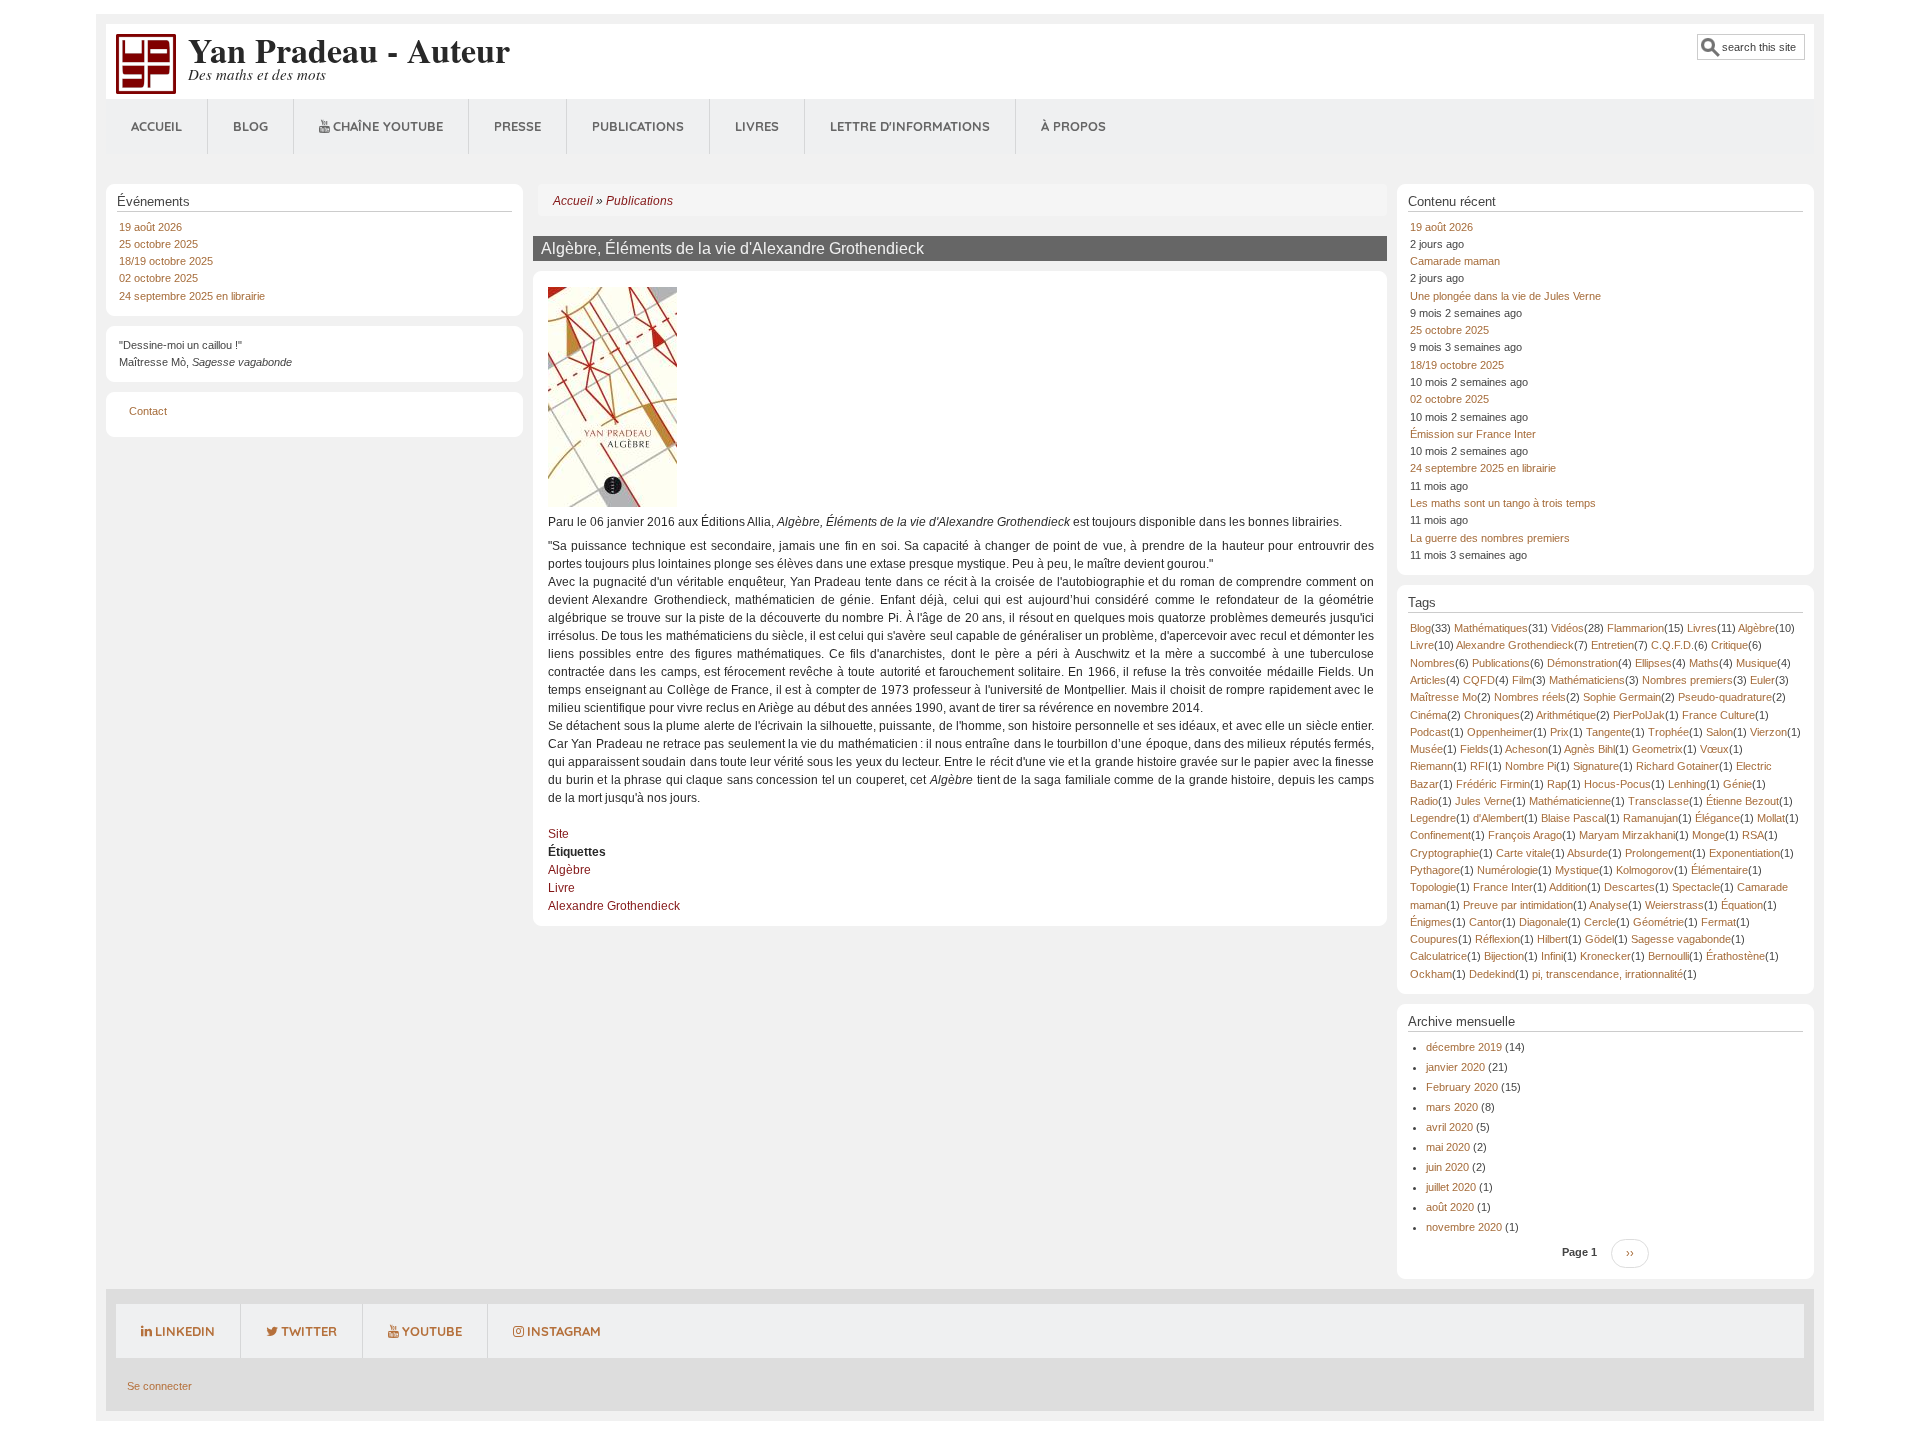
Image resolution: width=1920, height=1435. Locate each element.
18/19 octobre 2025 (166, 261)
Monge (1708, 835)
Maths (1704, 663)
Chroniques (1492, 715)
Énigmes (1431, 922)
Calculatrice (1438, 956)
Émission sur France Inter (1473, 434)
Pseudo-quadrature (1725, 697)
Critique (1729, 645)
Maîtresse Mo (1443, 697)
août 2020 (1450, 1207)
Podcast (1430, 732)
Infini (1552, 956)
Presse (517, 126)
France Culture (1718, 715)
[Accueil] (146, 63)
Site (558, 834)
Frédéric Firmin (1493, 784)
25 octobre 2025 (158, 244)
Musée (1426, 749)
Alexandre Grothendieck (614, 906)
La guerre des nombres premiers (1490, 538)
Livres (757, 126)
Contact (148, 411)
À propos (1073, 126)
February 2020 (1462, 1087)
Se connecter (159, 1386)
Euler (1762, 680)
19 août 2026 (150, 227)
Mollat (1771, 818)
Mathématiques (1491, 628)
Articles (1428, 680)
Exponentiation (1744, 853)
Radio (1424, 801)
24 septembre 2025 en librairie (192, 296)
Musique (1756, 663)
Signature (1596, 766)
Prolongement (1658, 853)
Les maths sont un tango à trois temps (1503, 503)
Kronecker (1605, 956)
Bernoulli (1668, 956)
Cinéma (1428, 715)
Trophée (1668, 732)
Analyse (1608, 905)
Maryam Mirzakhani (1627, 835)
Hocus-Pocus (1617, 784)
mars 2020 (1452, 1107)
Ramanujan (1650, 818)
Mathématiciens (1587, 680)
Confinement (1440, 835)
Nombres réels (1530, 697)
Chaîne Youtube (388, 126)
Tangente (1608, 732)
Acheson (1526, 749)
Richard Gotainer (1677, 766)
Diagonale (1543, 922)
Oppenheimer (1500, 732)
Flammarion (1635, 628)
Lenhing (1687, 784)
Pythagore (1435, 870)
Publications (638, 126)
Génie (1737, 784)
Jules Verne (1483, 801)
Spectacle (1696, 887)
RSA (1753, 835)
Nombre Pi (1530, 766)
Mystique (1577, 870)
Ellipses (1653, 663)
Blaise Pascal (1573, 818)
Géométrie (1658, 922)
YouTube (432, 1331)
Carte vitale (1523, 853)
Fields (1474, 749)
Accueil (156, 126)
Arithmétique (1566, 715)
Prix (1559, 732)
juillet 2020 (1451, 1187)
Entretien (1612, 645)
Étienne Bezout (1742, 801)
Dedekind (1492, 974)
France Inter (1503, 887)
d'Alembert (1498, 818)
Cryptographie (1444, 853)
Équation (1742, 905)
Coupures (1434, 939)
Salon (1719, 732)
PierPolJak (1639, 715)
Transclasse (1658, 801)
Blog (250, 126)
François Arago (1525, 835)
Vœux (1714, 749)
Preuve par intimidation (1518, 905)
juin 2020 (1447, 1167)
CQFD (1479, 680)
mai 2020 (1448, 1147)
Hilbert (1552, 939)
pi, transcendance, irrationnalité (1607, 974)
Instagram (564, 1331)
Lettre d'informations (910, 126)
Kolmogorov (1645, 870)
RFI (1479, 766)
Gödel (1599, 939)
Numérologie (1507, 870)
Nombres (1432, 663)
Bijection (1504, 956)
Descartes (1629, 887)
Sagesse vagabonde (1681, 939)
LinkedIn (185, 1331)
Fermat (1718, 922)
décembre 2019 (1464, 1047)
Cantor (1485, 922)
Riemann (1431, 766)
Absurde (1587, 853)
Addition (1568, 887)
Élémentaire (1719, 870)
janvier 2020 (1455, 1067)
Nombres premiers (1687, 680)
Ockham (1431, 974)
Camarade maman (1455, 261)
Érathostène (1735, 956)
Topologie (1433, 887)
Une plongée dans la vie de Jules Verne (1505, 296)
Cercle (1600, 922)
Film (1522, 680)
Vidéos (1567, 628)
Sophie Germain (1622, 697)
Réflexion (1497, 939)
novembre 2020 (1464, 1227)
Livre (561, 888)
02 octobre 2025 (158, 278)
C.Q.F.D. (1672, 645)
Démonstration (1582, 663)
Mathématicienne (1570, 801)
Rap (1557, 784)
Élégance (1717, 818)
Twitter (309, 1331)
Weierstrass (1674, 905)
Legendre (1433, 818)
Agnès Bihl (1589, 749)
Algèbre (569, 870)
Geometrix (1657, 749)
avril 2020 (1449, 1127)
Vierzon (1768, 732)
